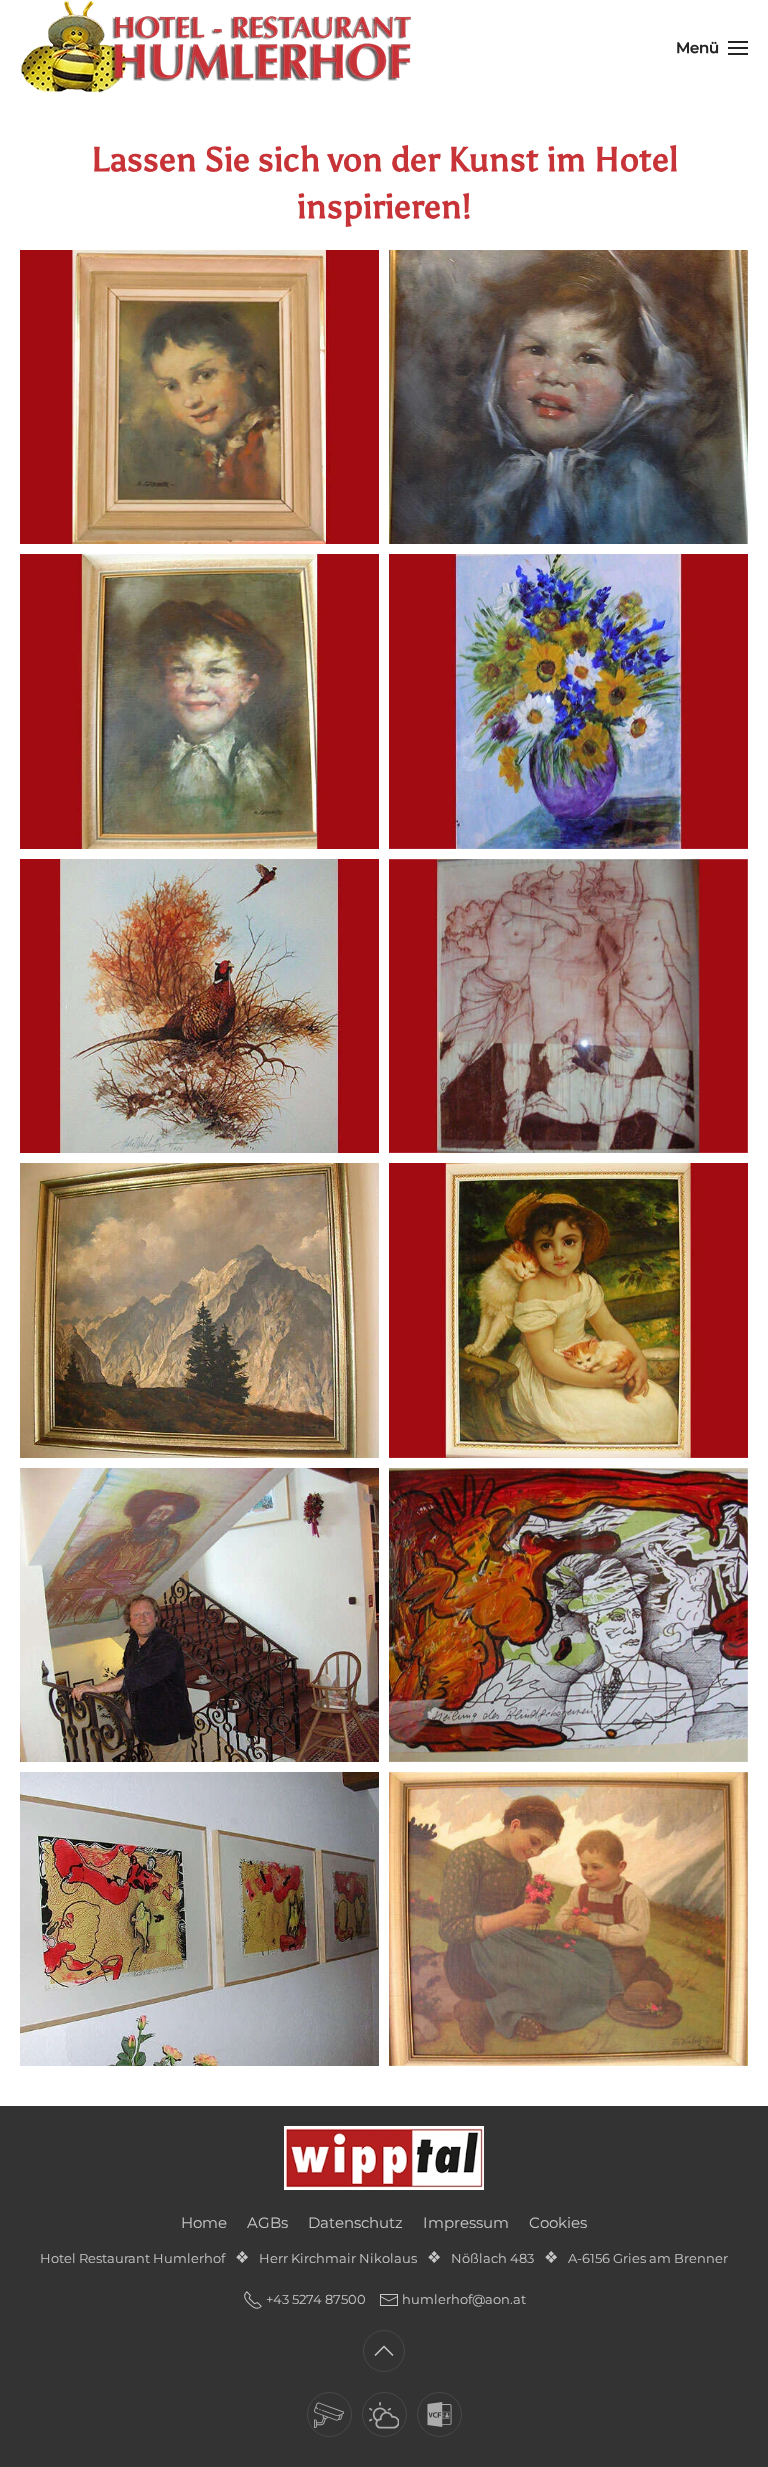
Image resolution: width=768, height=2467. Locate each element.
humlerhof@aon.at (464, 2299)
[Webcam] (329, 2414)
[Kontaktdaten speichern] (439, 2414)
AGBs (267, 2222)
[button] (712, 48)
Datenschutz (355, 2222)
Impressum (466, 2222)
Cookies (558, 2222)
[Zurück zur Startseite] (220, 48)
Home (204, 2222)
